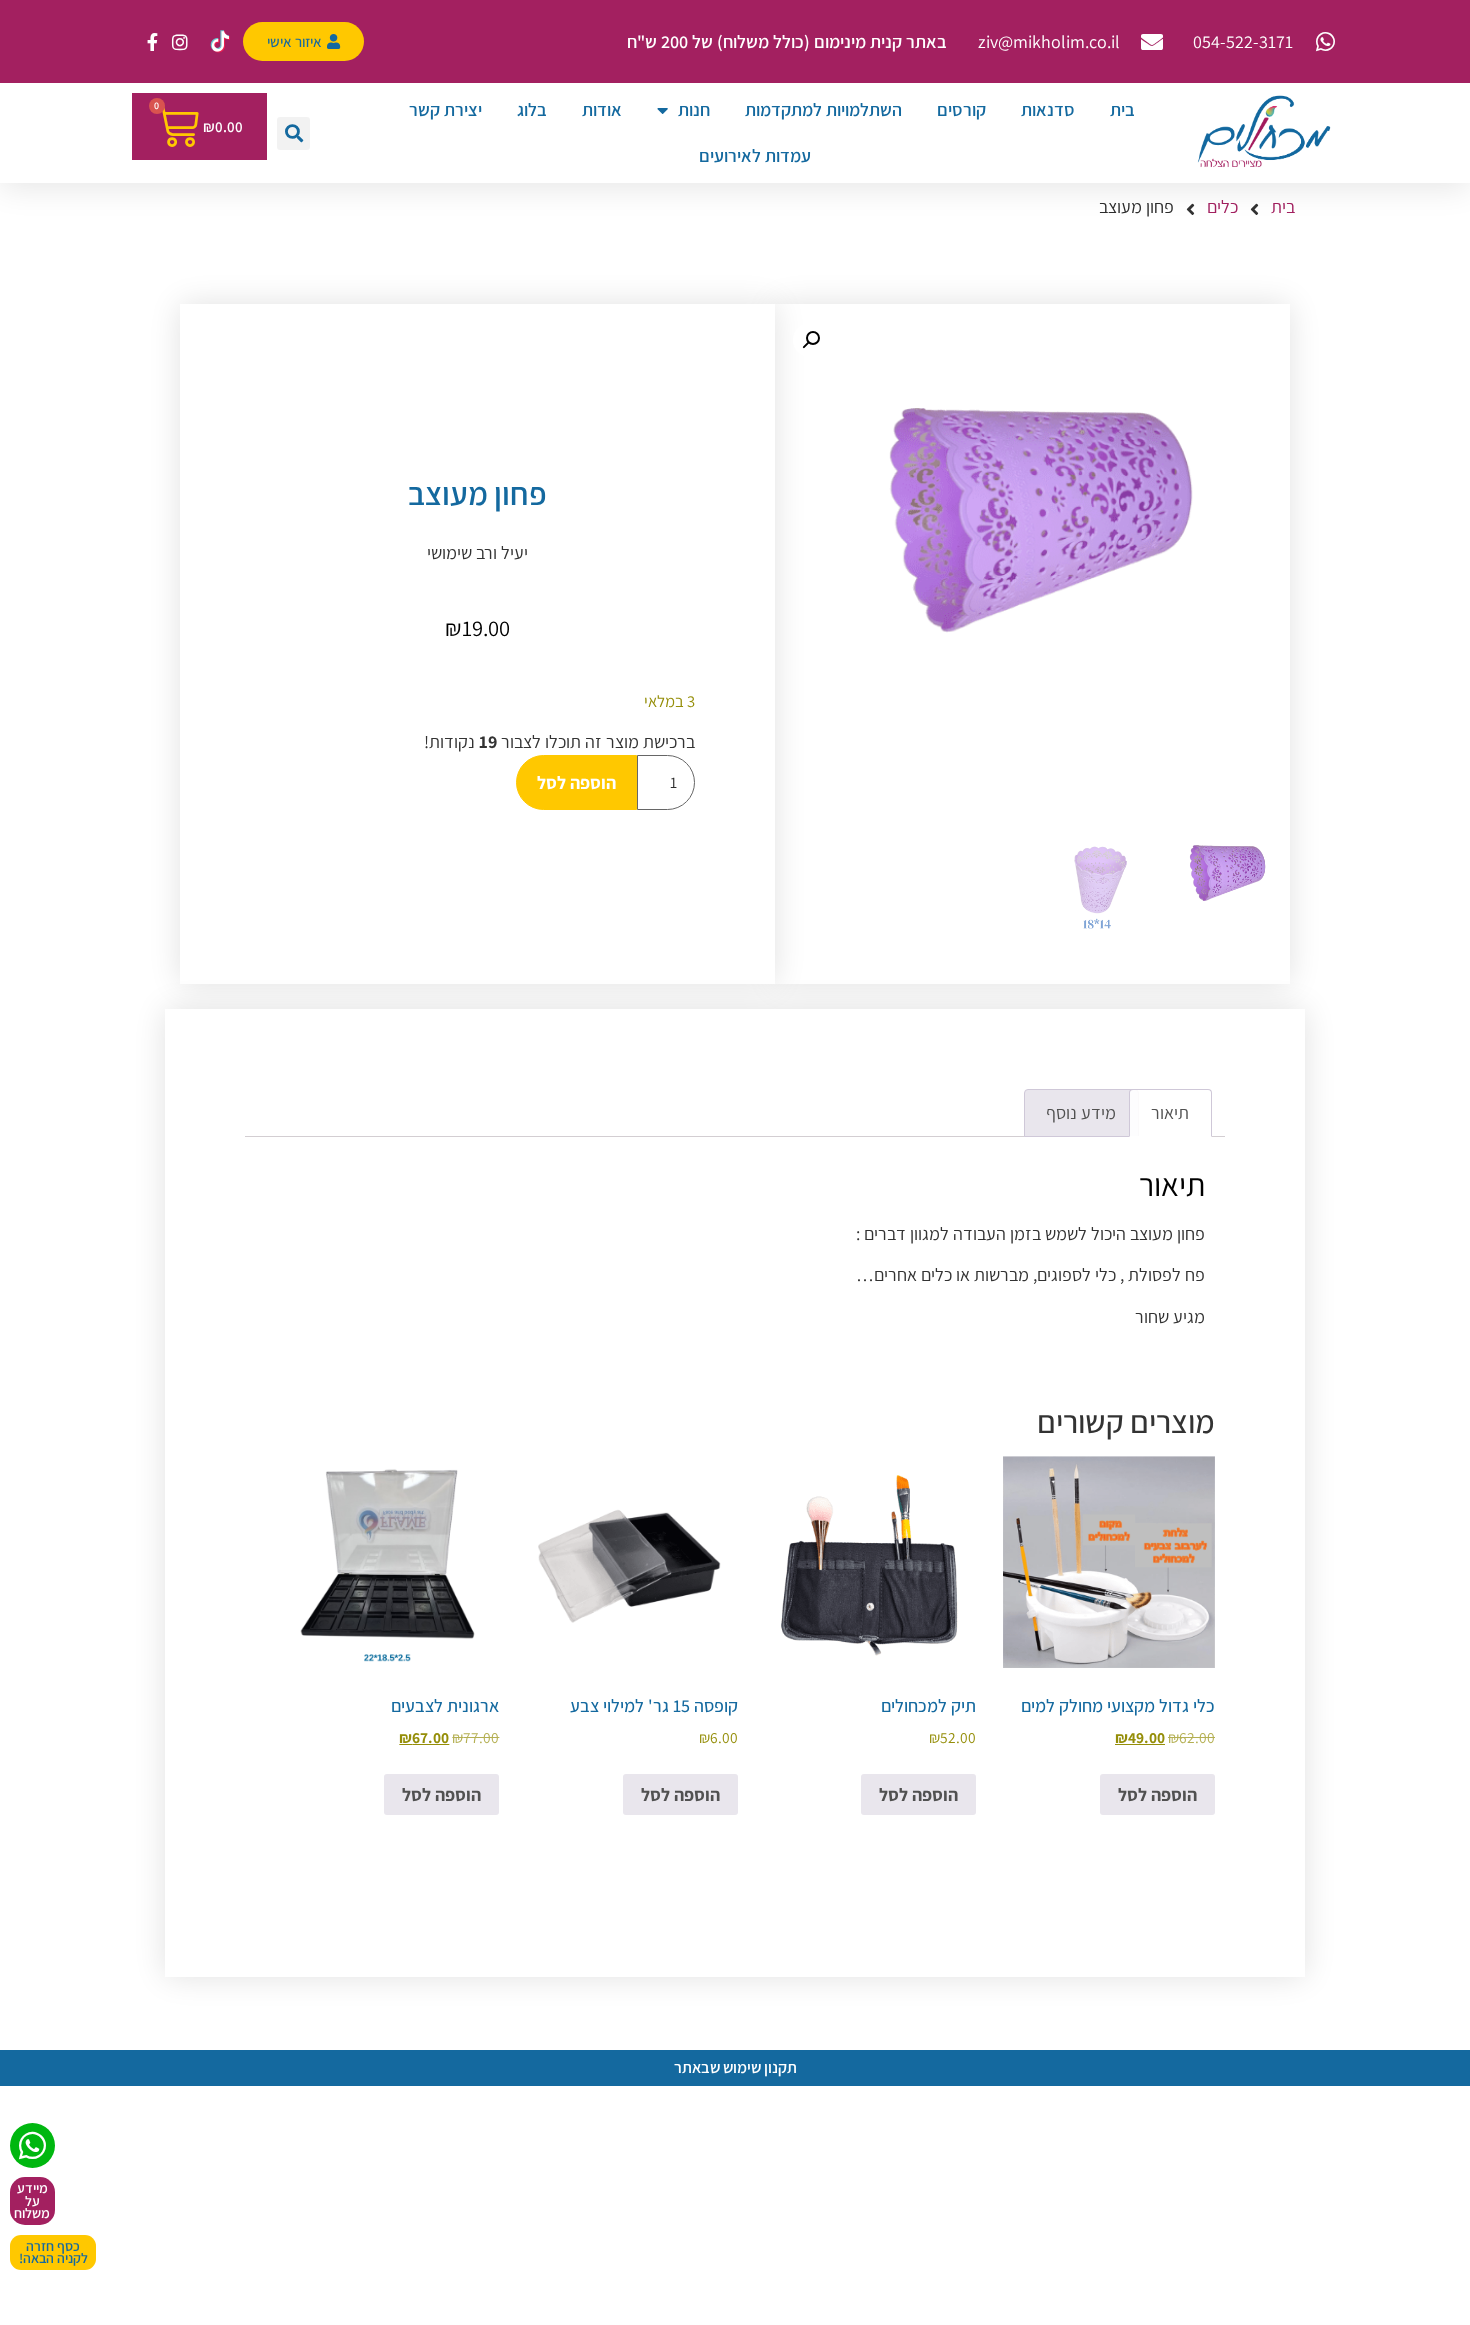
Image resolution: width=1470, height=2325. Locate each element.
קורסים (961, 109)
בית (1122, 109)
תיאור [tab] (1170, 1112)
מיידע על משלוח (32, 2200)
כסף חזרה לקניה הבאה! (53, 2252)
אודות (602, 109)
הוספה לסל (576, 782)
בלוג (532, 109)
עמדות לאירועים (755, 155)
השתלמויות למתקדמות (823, 109)
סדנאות (1048, 109)
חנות (694, 109)
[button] (293, 133)
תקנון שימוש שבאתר (735, 2067)
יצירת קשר (445, 109)
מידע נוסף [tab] (1081, 1112)
